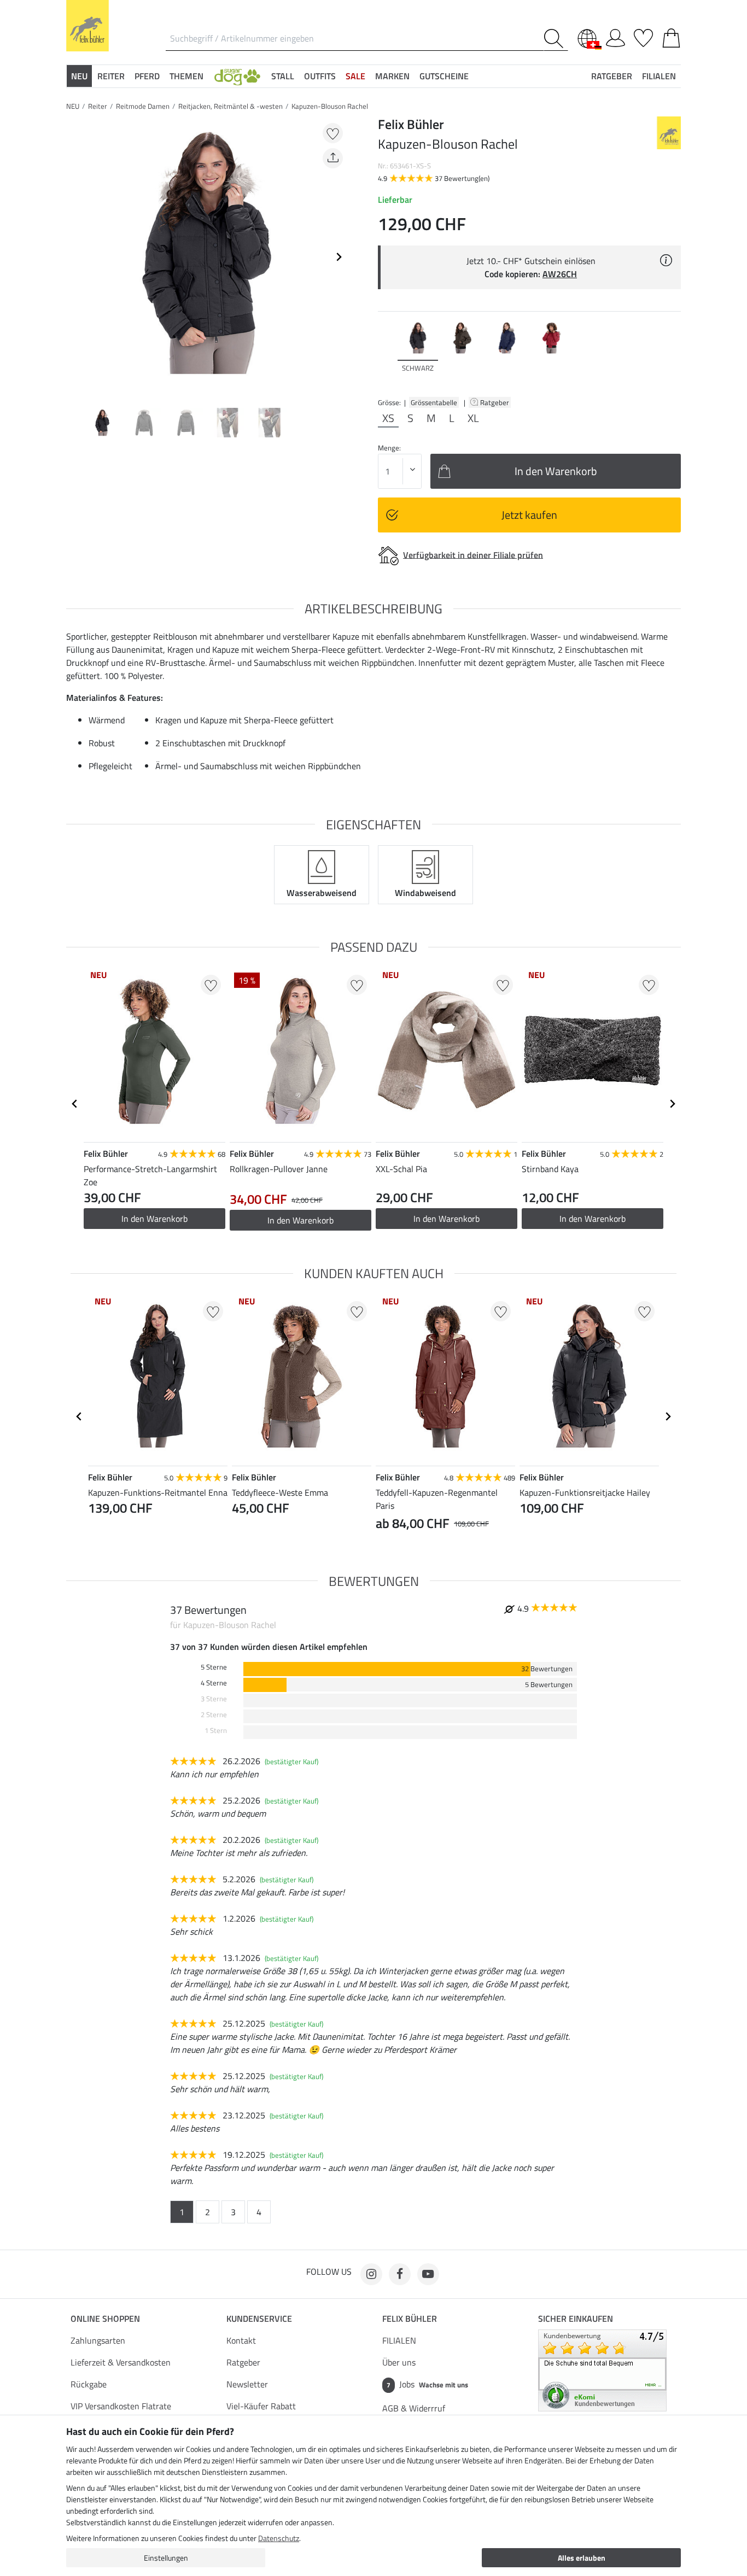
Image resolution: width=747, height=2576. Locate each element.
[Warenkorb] (671, 36)
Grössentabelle (434, 402)
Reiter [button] (111, 76)
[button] (237, 76)
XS (388, 418)
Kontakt (241, 2340)
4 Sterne (214, 1683)
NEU (73, 106)
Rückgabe (89, 2384)
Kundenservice (259, 2319)
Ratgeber (495, 402)
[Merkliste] (643, 36)
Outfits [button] (320, 76)
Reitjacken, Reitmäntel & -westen (230, 106)
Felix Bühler (410, 2319)
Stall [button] (283, 76)
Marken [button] (392, 76)
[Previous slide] (75, 257)
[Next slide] (339, 257)
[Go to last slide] (75, 1104)
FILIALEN (399, 2340)
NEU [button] (79, 76)
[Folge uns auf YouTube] (428, 2274)
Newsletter (247, 2384)
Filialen (659, 76)
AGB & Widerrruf (414, 2408)
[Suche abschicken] (556, 39)
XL (473, 418)
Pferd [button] (147, 76)
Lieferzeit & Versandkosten (121, 2362)
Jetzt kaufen (529, 515)
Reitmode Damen (143, 106)
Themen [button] (186, 76)
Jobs (427, 2384)
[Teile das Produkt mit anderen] (333, 158)
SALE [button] (355, 76)
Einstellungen (166, 2558)
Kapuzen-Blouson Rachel (330, 106)
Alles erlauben (582, 2558)
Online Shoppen (105, 2319)
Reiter (98, 106)
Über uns (399, 2362)
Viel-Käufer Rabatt (261, 2406)
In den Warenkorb (154, 1219)
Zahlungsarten (98, 2340)
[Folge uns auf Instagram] (371, 2274)
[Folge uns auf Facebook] (400, 2274)
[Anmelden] (615, 36)
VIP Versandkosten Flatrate (121, 2406)
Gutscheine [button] (444, 76)
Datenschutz (279, 2538)
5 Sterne (214, 1667)
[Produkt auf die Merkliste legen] (333, 133)
